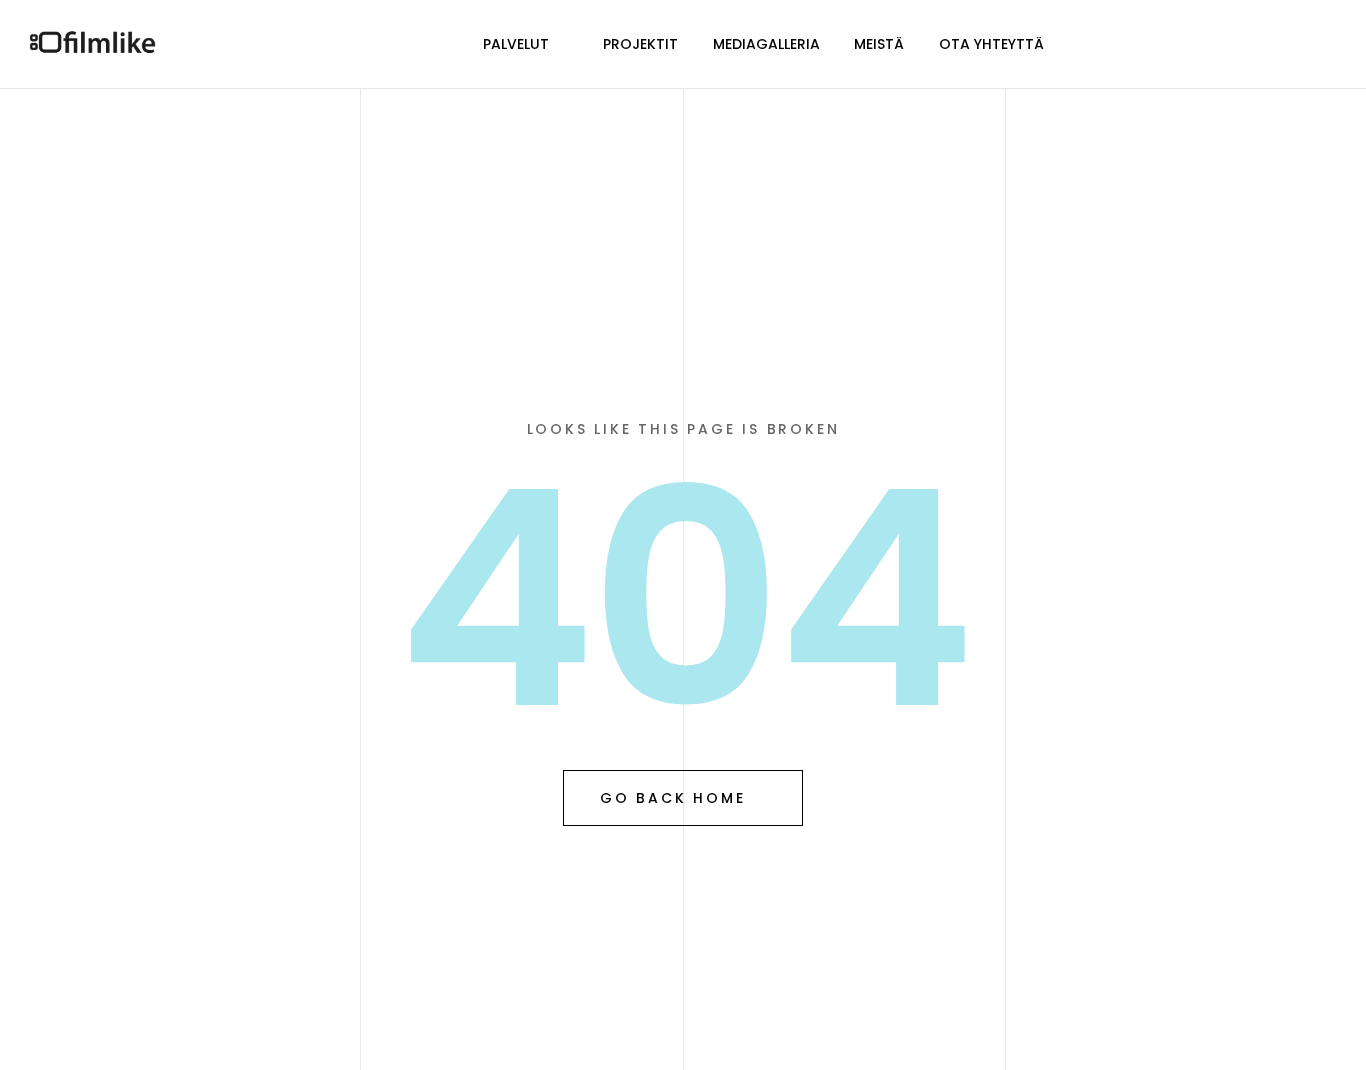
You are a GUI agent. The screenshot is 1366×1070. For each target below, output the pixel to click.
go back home (673, 798)
